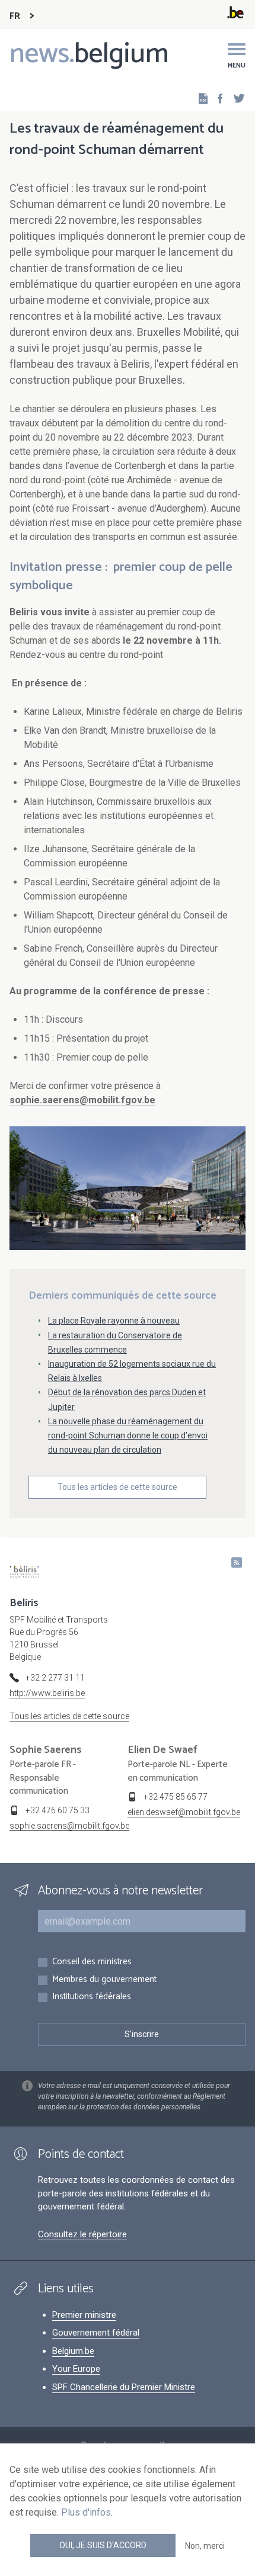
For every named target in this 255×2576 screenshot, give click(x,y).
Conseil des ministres (92, 1962)
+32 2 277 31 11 (55, 1678)
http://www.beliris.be (47, 1693)
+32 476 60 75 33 (58, 1810)
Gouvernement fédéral (96, 2333)
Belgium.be (73, 2351)
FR (15, 16)
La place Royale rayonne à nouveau (114, 1321)
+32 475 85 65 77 (176, 1797)
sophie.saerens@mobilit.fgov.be (69, 1826)
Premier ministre (84, 2315)
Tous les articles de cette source (117, 1487)
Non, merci (205, 2546)
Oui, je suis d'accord (103, 2545)
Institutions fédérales (92, 1997)
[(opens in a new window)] (216, 98)
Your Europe (76, 2369)
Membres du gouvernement (104, 1980)
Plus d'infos (86, 2512)
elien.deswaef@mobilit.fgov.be (184, 1812)
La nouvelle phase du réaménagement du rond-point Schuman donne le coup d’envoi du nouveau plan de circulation (128, 1435)
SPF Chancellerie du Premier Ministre (124, 2387)
